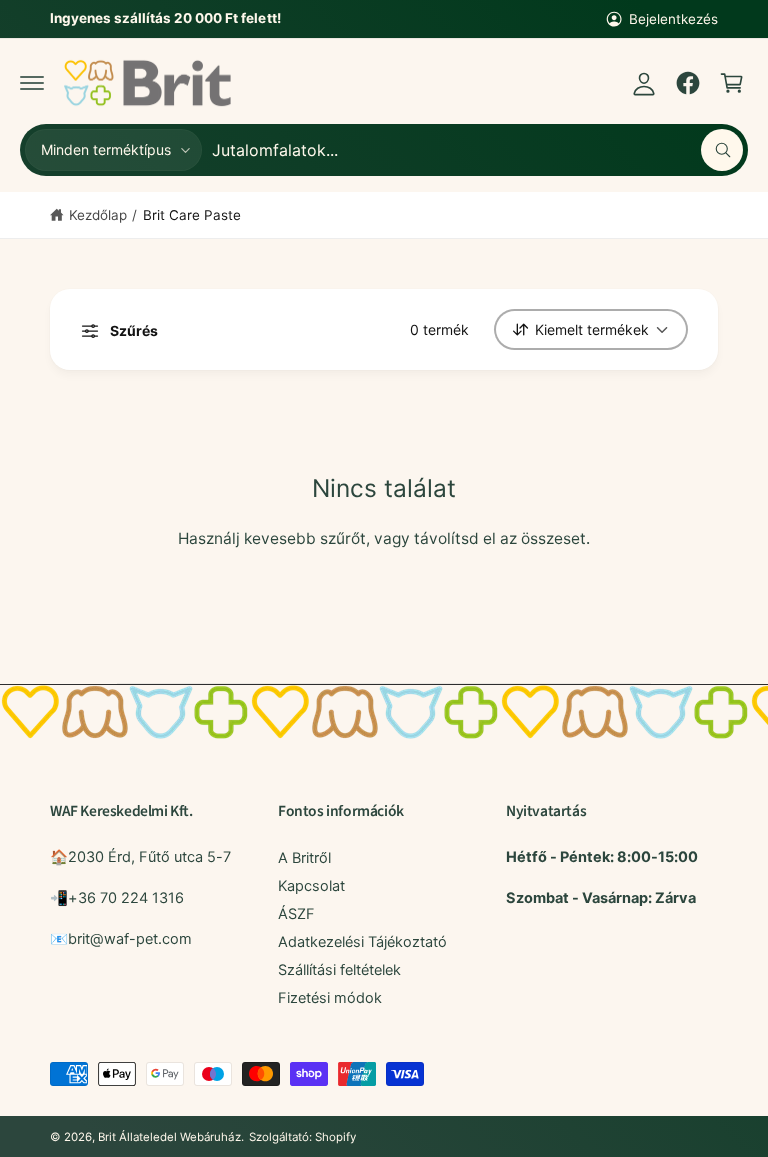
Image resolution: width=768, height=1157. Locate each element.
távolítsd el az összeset (500, 538)
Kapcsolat (311, 886)
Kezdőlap (98, 215)
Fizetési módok (330, 998)
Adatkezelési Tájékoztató (362, 942)
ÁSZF (296, 914)
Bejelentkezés (673, 19)
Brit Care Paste (192, 215)
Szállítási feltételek (339, 970)
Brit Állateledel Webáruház (169, 1137)
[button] (32, 83)
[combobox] (477, 150)
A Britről (304, 858)
